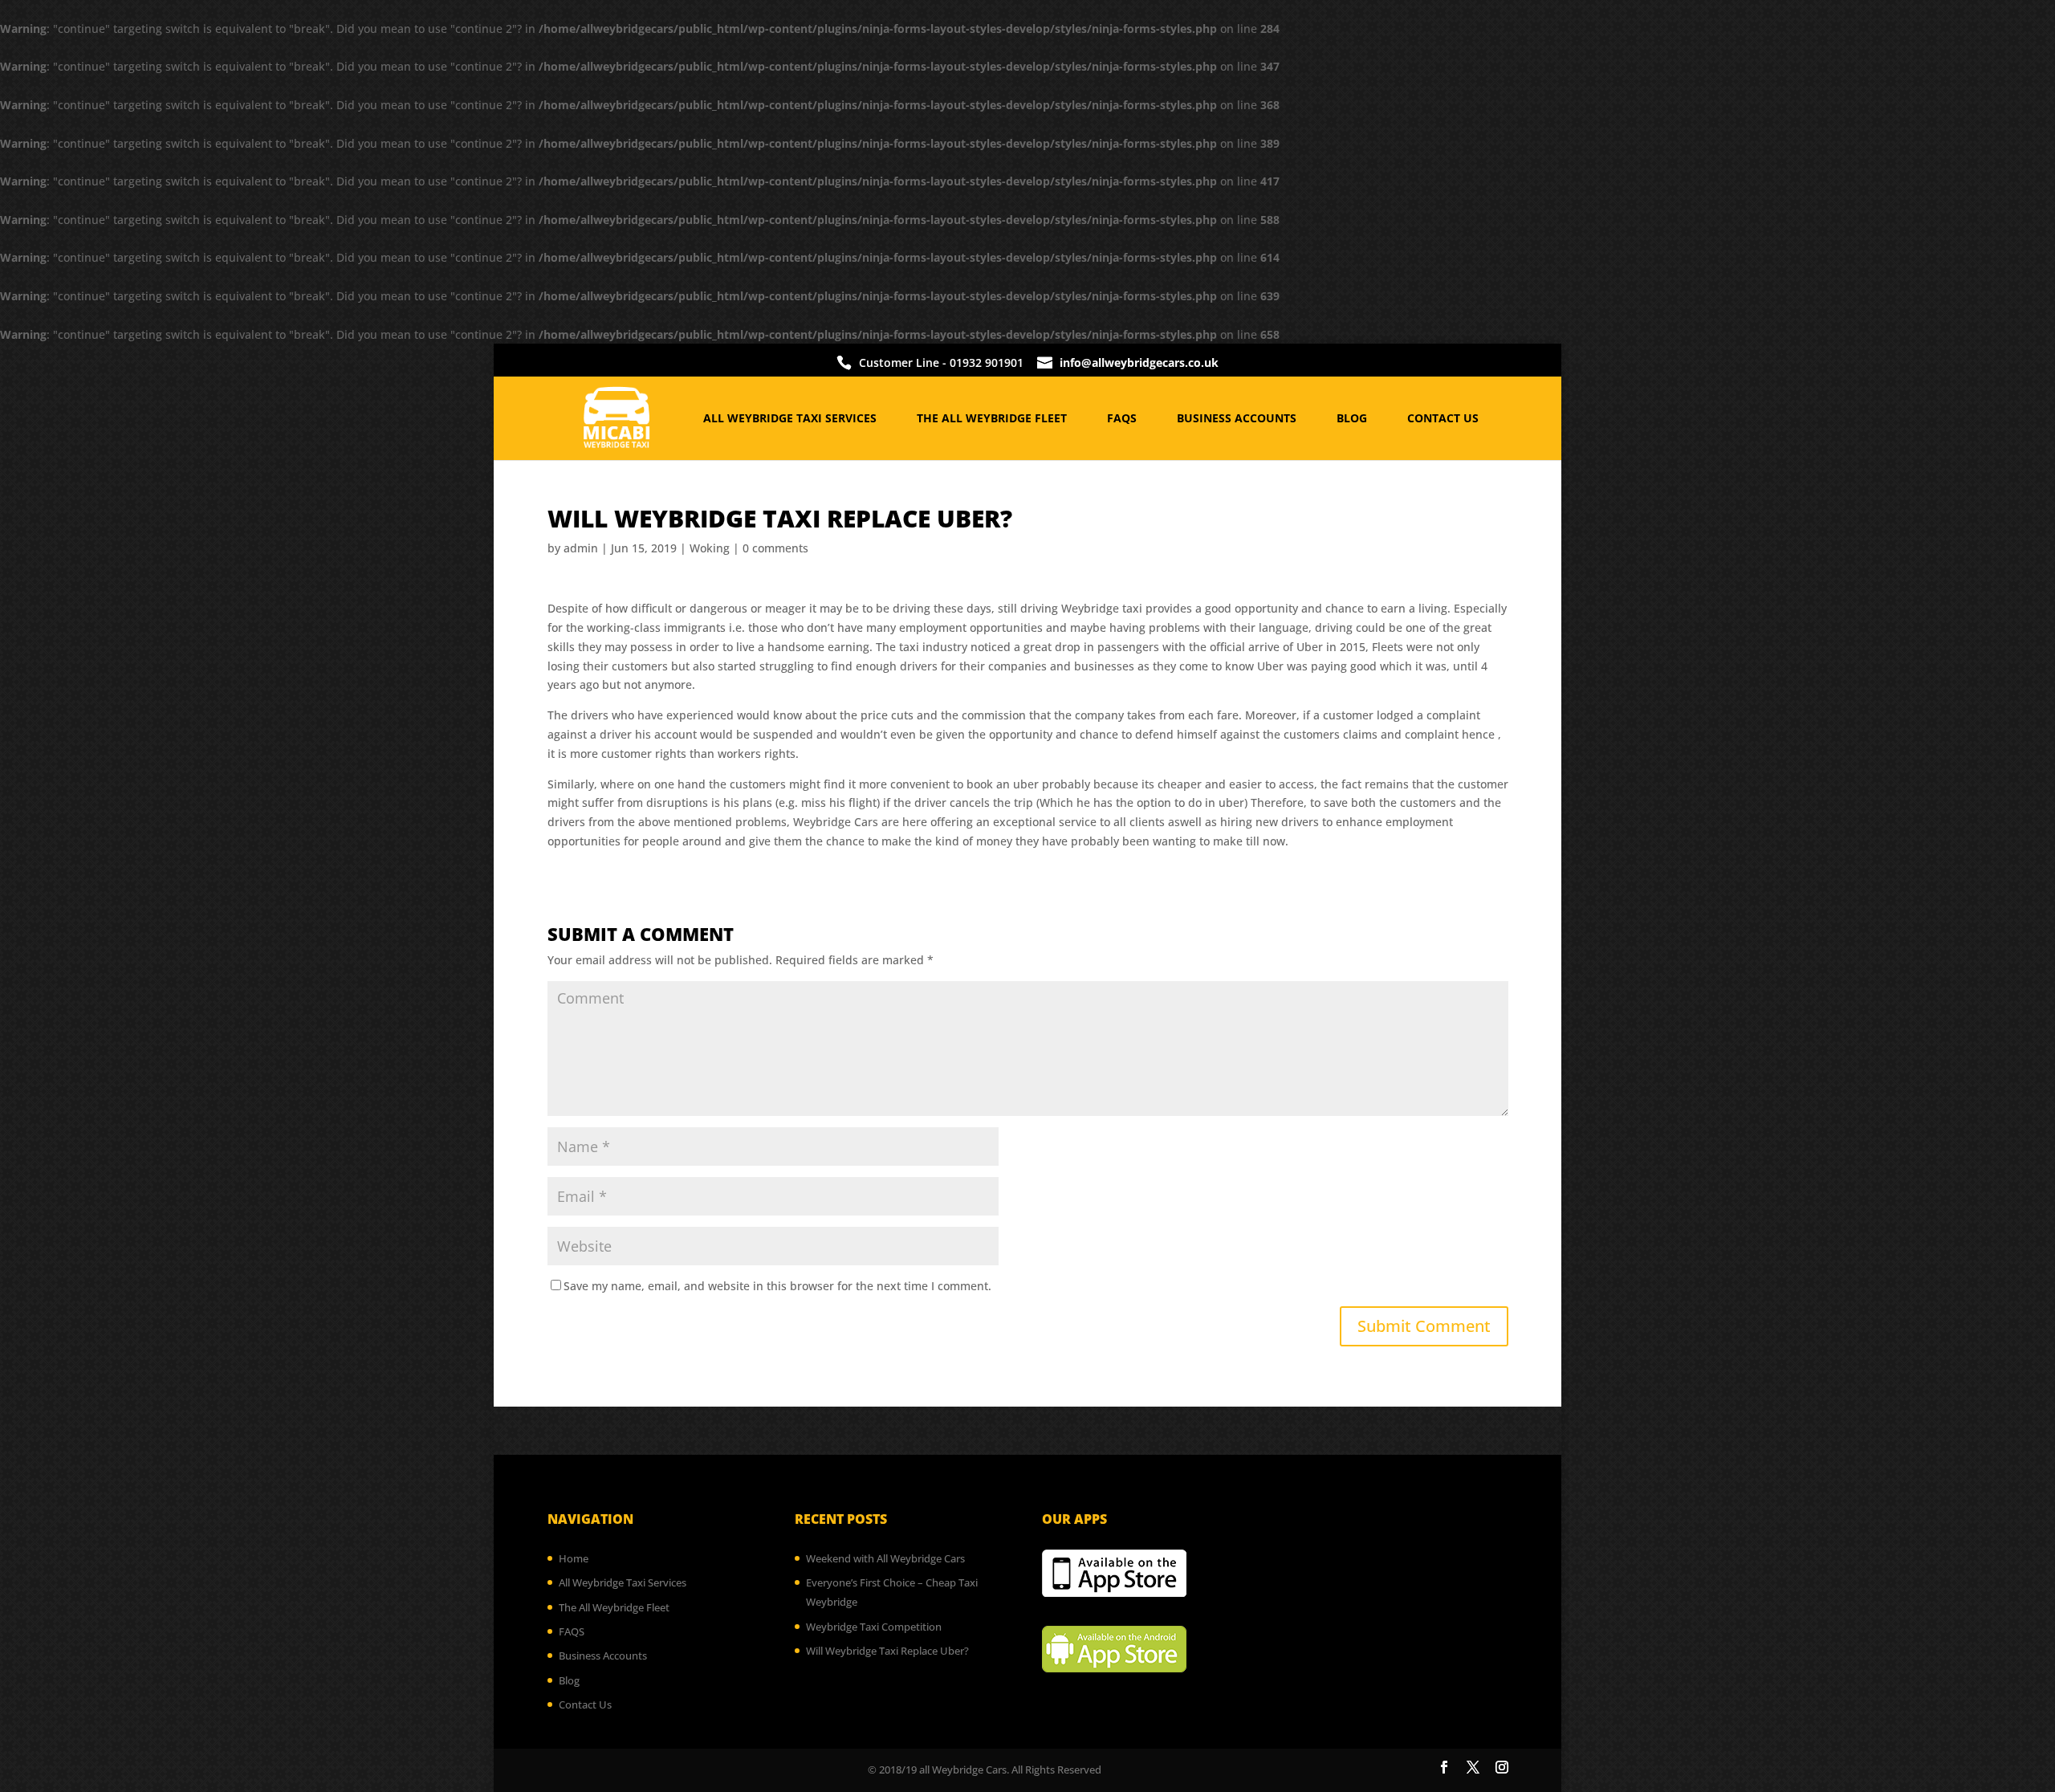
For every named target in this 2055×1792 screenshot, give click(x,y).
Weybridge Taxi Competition (874, 1627)
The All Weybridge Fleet (992, 419)
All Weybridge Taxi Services (790, 419)
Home (574, 1558)
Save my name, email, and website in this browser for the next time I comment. (777, 1286)
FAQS (1122, 419)
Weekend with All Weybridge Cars (885, 1558)
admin (581, 548)
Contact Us (1443, 419)
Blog (1352, 419)
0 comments (775, 548)
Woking (710, 548)
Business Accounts (1237, 419)
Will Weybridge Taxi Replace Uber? (887, 1651)
